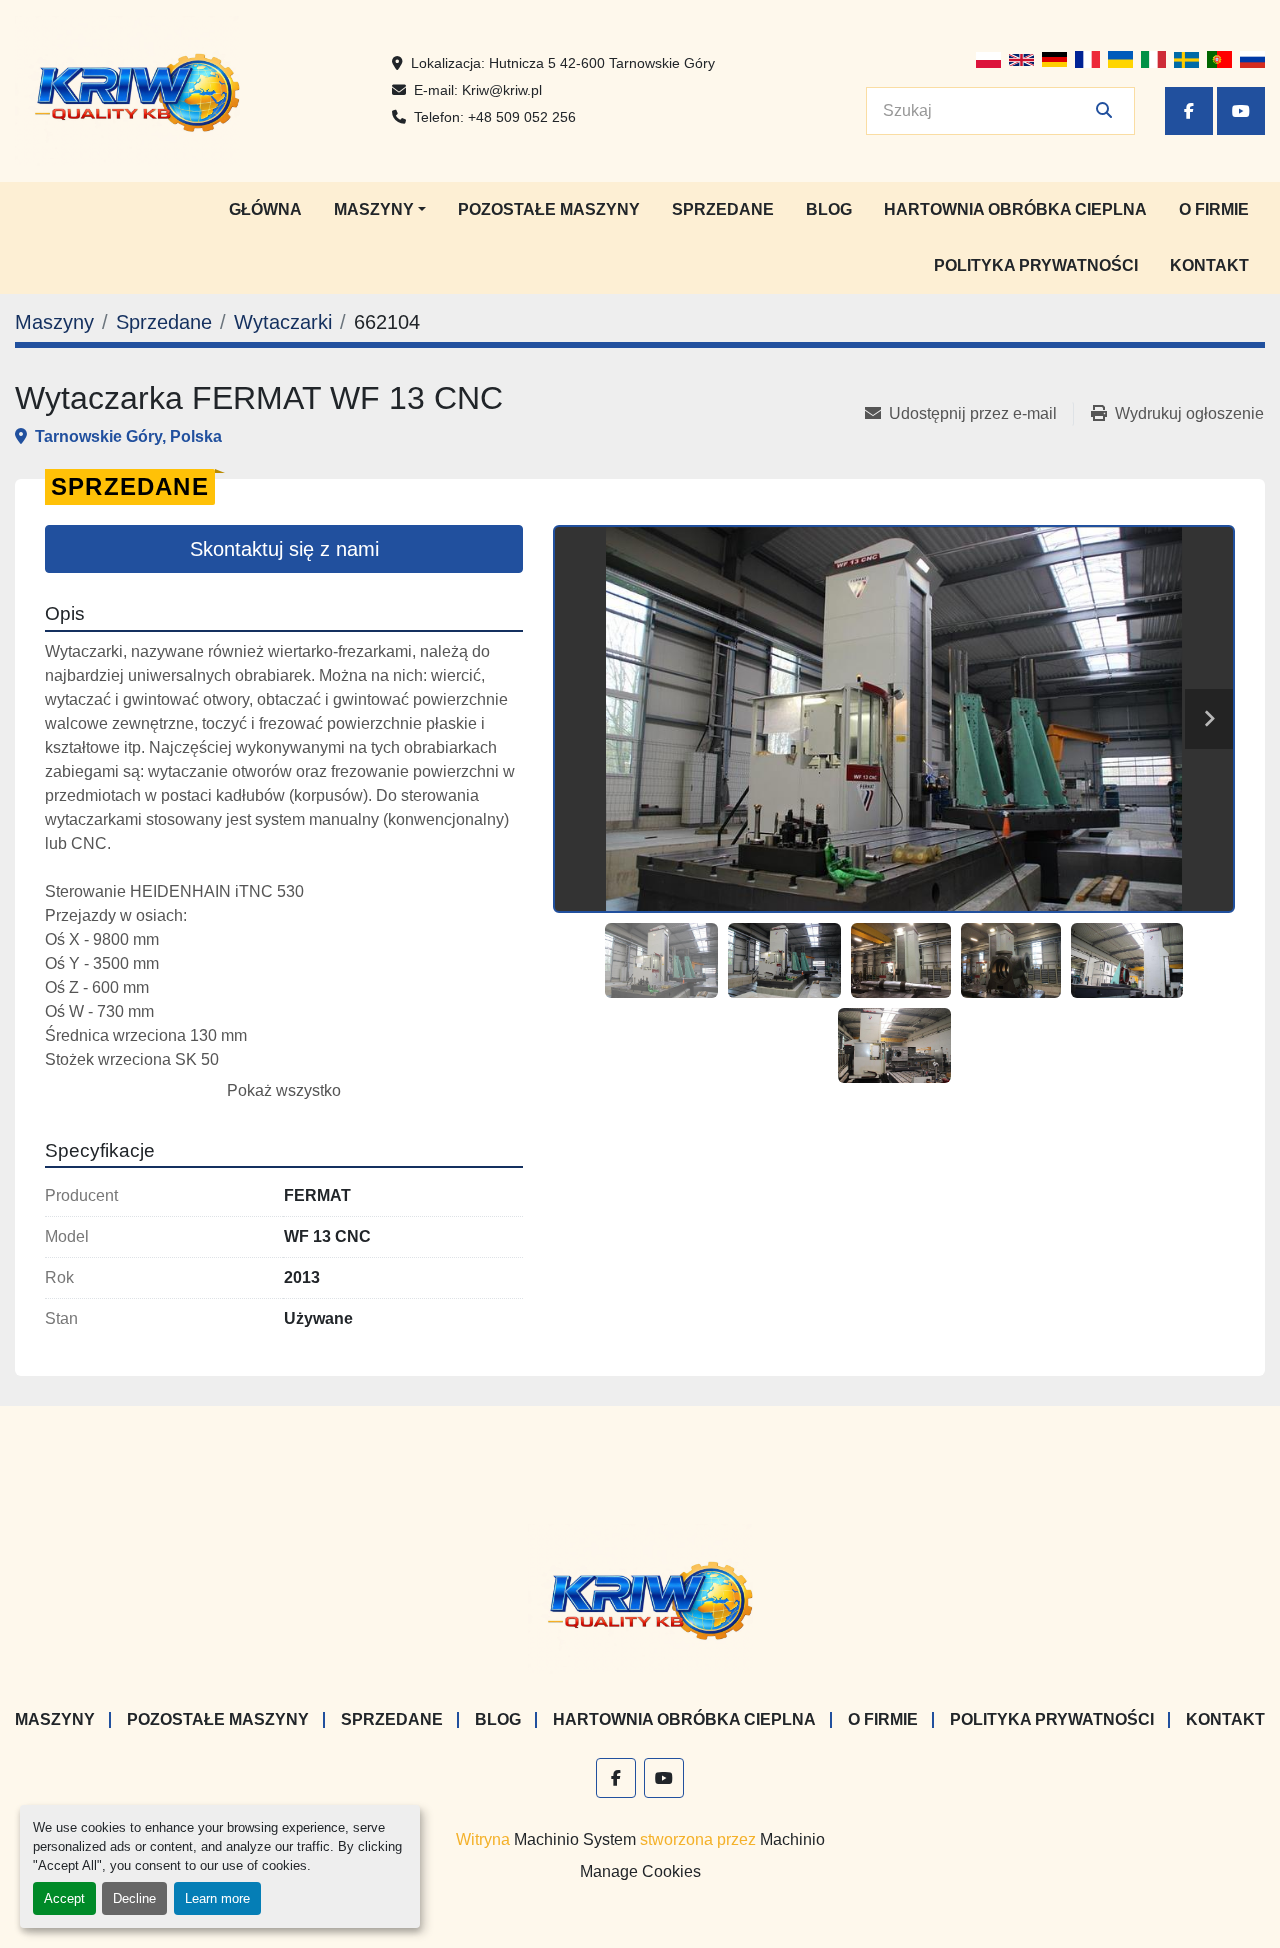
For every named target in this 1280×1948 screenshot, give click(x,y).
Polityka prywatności (1036, 265)
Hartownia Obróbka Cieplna (1015, 209)
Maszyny (374, 209)
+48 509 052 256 (522, 117)
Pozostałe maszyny (549, 209)
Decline (134, 1898)
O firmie (1214, 209)
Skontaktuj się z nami (284, 549)
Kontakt (1209, 265)
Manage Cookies (640, 1871)
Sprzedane (723, 209)
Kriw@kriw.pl (502, 90)
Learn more (217, 1898)
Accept (64, 1898)
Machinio (792, 1839)
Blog (829, 209)
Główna (265, 209)
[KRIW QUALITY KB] (640, 1598)
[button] (380, 210)
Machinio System (575, 1839)
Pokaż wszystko (284, 1090)
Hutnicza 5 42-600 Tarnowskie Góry (602, 63)
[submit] (1104, 111)
